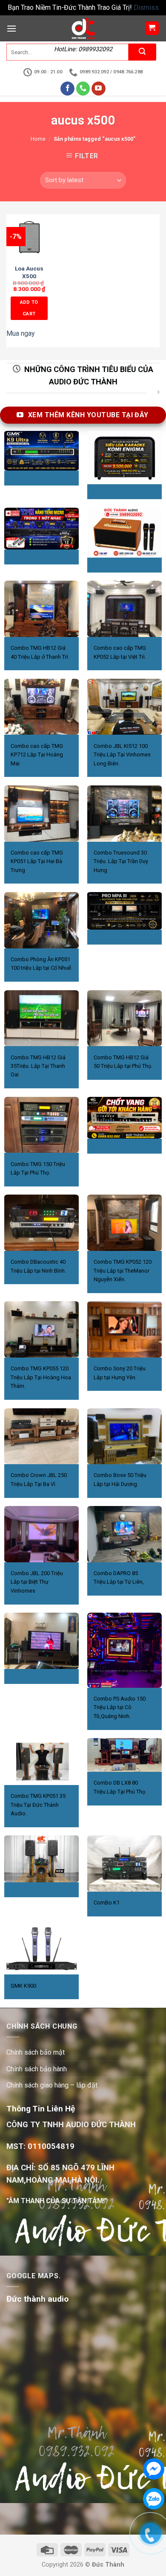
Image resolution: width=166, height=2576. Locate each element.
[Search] (142, 52)
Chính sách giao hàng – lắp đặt (52, 2085)
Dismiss (146, 7)
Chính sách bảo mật (36, 2052)
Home (38, 139)
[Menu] (11, 28)
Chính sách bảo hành (37, 2069)
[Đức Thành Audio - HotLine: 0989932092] (83, 28)
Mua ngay (21, 333)
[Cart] (152, 28)
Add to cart (29, 308)
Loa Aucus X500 (29, 272)
